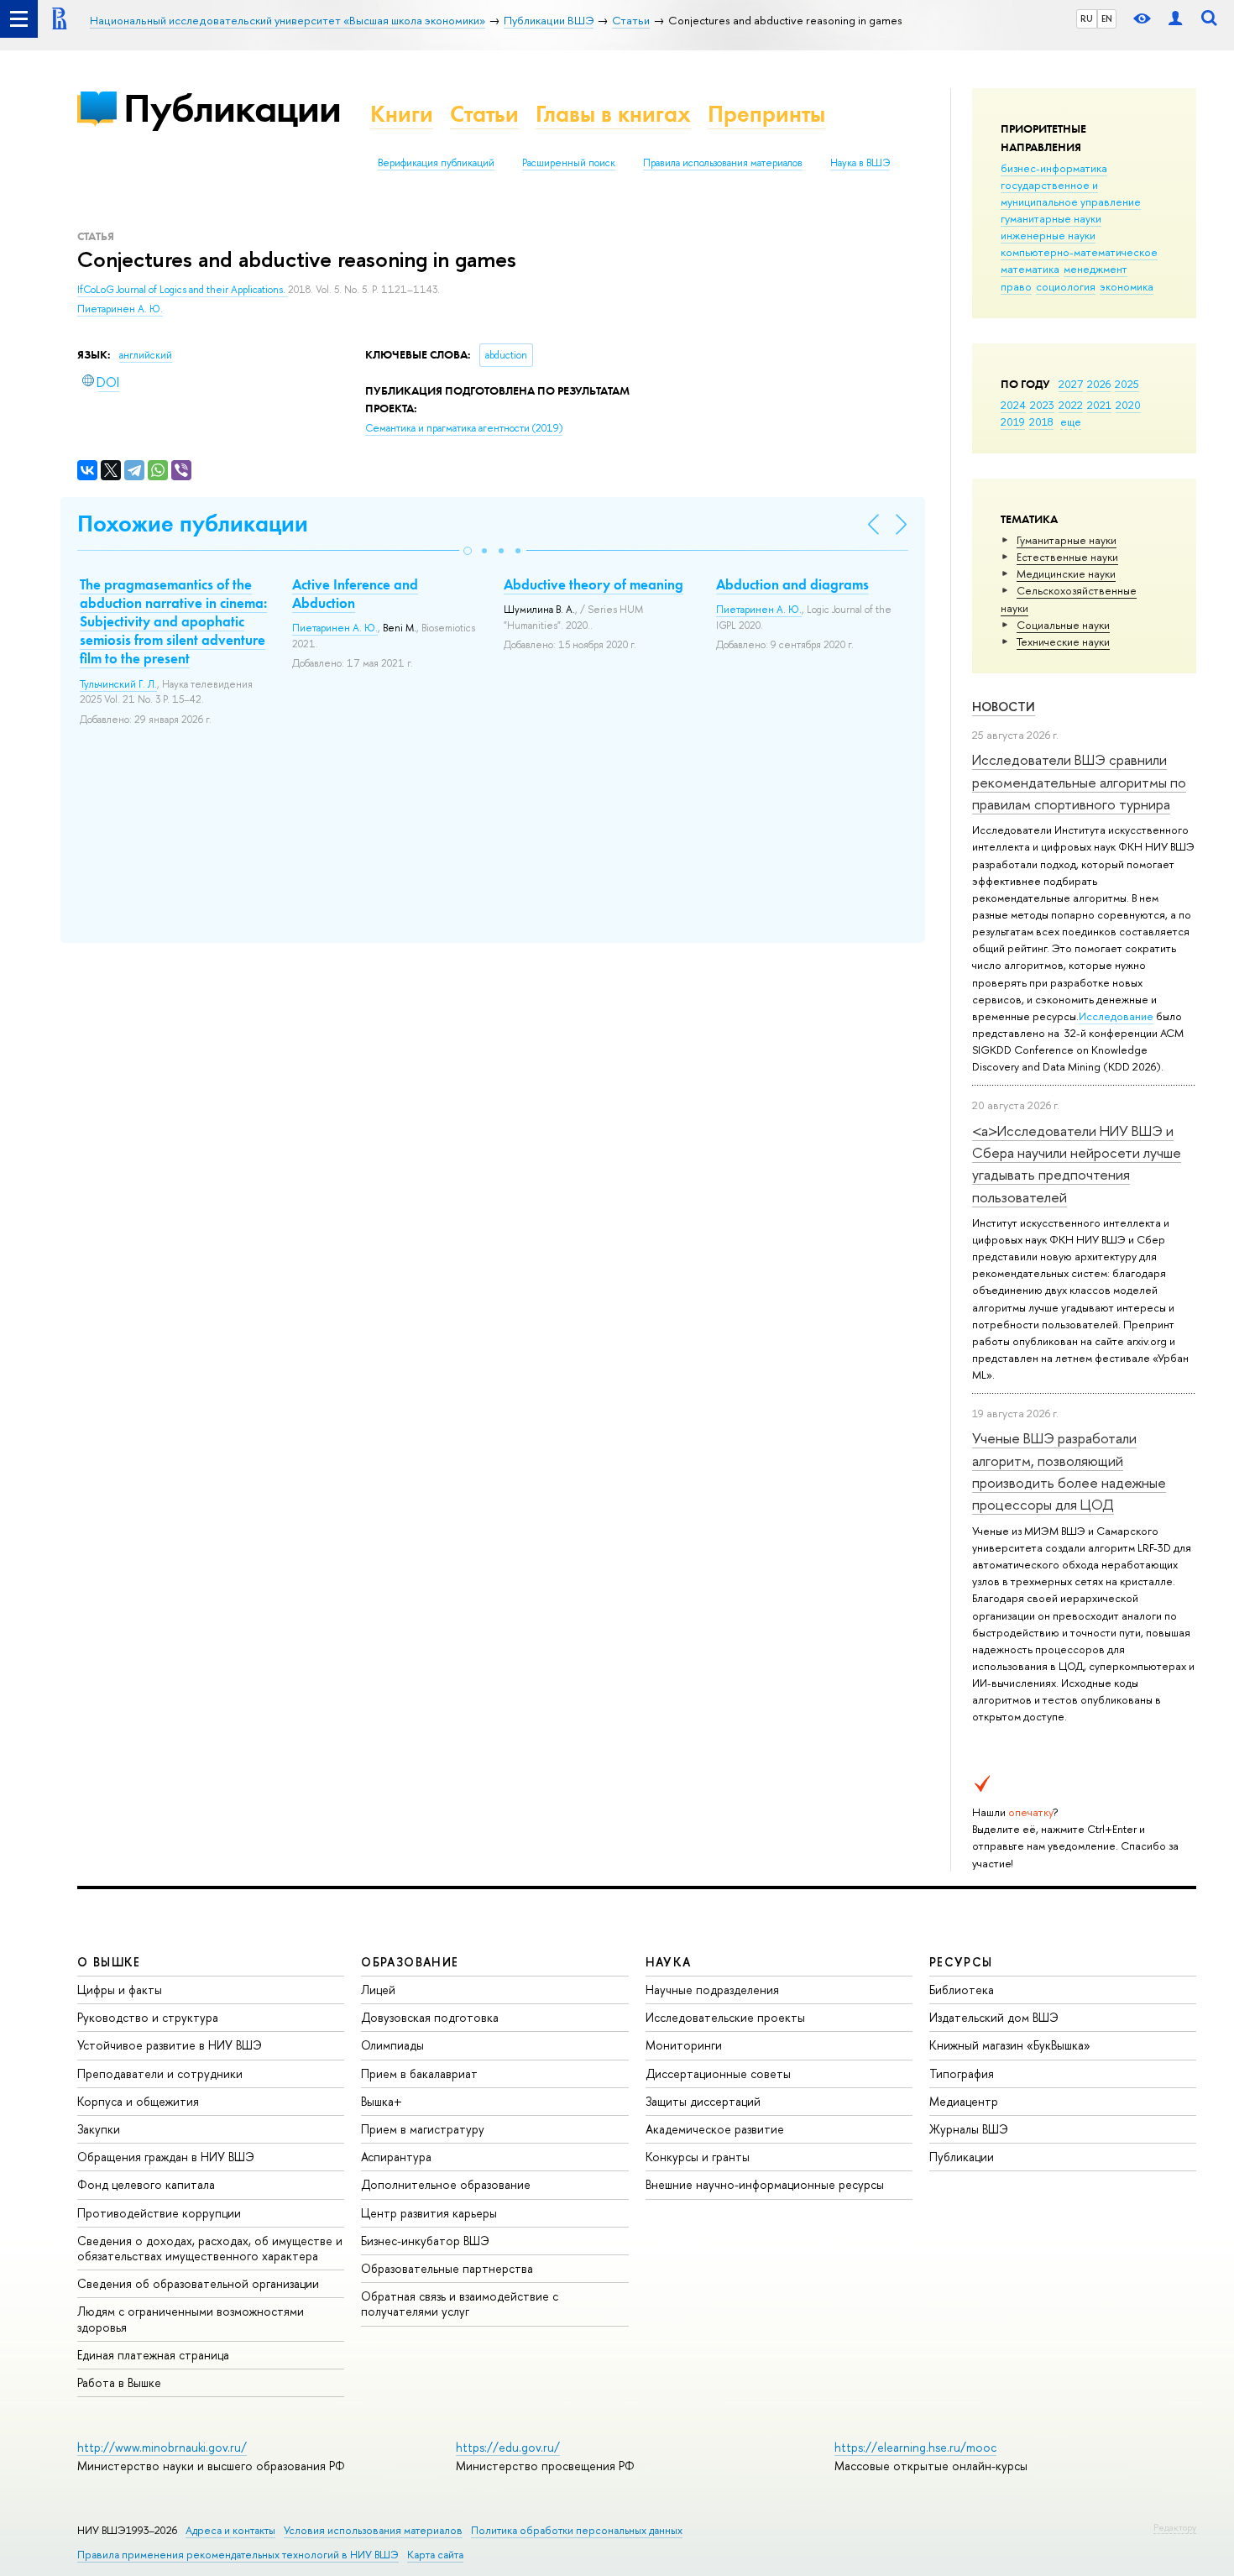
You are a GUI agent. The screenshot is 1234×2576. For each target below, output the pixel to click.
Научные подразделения (712, 1990)
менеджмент (1095, 269)
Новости (1004, 707)
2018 (1041, 421)
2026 (1099, 384)
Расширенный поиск (569, 163)
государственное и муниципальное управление (1071, 193)
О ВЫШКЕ (109, 1962)
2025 (1127, 384)
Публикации (232, 108)
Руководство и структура (148, 2017)
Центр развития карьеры (429, 2213)
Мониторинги (684, 2045)
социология (1066, 286)
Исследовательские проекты (725, 2017)
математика (1030, 269)
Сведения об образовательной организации (198, 2283)
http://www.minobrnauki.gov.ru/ (162, 2447)
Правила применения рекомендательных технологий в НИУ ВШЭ (238, 2555)
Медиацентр (964, 2101)
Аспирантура (396, 2157)
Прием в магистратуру (423, 2129)
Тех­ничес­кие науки (1063, 641)
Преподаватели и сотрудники (160, 2073)
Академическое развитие (715, 2129)
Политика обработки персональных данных (577, 2530)
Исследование (1116, 1016)
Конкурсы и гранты (698, 2157)
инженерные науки (1048, 235)
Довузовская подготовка (430, 2017)
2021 (1099, 405)
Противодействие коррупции (159, 2213)
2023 (1042, 405)
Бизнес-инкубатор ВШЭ (425, 2241)
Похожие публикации (193, 524)
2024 (1013, 405)
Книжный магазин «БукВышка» (1010, 2045)
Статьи (484, 114)
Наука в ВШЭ (860, 163)
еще (1071, 421)
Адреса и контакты (230, 2530)
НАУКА (669, 1962)
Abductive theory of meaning (593, 584)
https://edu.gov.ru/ (508, 2447)
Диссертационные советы (718, 2073)
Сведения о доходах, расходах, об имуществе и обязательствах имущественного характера (210, 2248)
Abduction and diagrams (792, 584)
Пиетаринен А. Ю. (120, 309)
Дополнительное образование (446, 2184)
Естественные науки (1067, 557)
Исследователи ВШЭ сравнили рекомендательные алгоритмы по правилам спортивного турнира (1079, 782)
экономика (1127, 286)
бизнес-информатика (1054, 168)
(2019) (464, 428)
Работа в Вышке (119, 2382)
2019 (1013, 421)
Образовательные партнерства (447, 2268)
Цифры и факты (120, 1990)
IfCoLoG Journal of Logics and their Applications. (183, 290)
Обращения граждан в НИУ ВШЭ (166, 2157)
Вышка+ (382, 2101)
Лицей (378, 1990)
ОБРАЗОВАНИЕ (410, 1962)
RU (1087, 18)
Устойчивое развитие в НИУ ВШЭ (170, 2045)
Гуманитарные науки (1067, 540)
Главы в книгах (613, 114)
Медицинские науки (1066, 573)
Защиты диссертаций (703, 2101)
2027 (1071, 384)
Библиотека (962, 1990)
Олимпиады (392, 2045)
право (1016, 286)
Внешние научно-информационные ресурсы (765, 2184)
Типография (962, 2073)
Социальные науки (1063, 625)
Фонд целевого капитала (146, 2184)
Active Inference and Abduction (355, 594)
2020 (1128, 405)
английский (146, 355)
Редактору (1175, 2527)
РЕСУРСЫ (961, 1962)
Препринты (766, 114)
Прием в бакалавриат (419, 2073)
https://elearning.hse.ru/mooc (915, 2447)
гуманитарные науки (1051, 218)
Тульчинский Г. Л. (118, 684)
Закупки (99, 2129)
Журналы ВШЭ (969, 2129)
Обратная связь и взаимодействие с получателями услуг (460, 2304)
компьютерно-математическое (1079, 252)
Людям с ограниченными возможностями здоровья (191, 2319)
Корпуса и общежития (138, 2101)
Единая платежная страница (153, 2355)
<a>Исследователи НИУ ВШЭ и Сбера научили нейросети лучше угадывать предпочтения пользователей (1077, 1164)
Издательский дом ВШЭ (994, 2017)
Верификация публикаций (436, 163)
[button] (468, 551)
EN (1107, 18)
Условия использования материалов (373, 2530)
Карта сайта (435, 2555)
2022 (1071, 405)
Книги (402, 114)
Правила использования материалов (723, 163)
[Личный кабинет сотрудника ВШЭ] (1175, 19)
